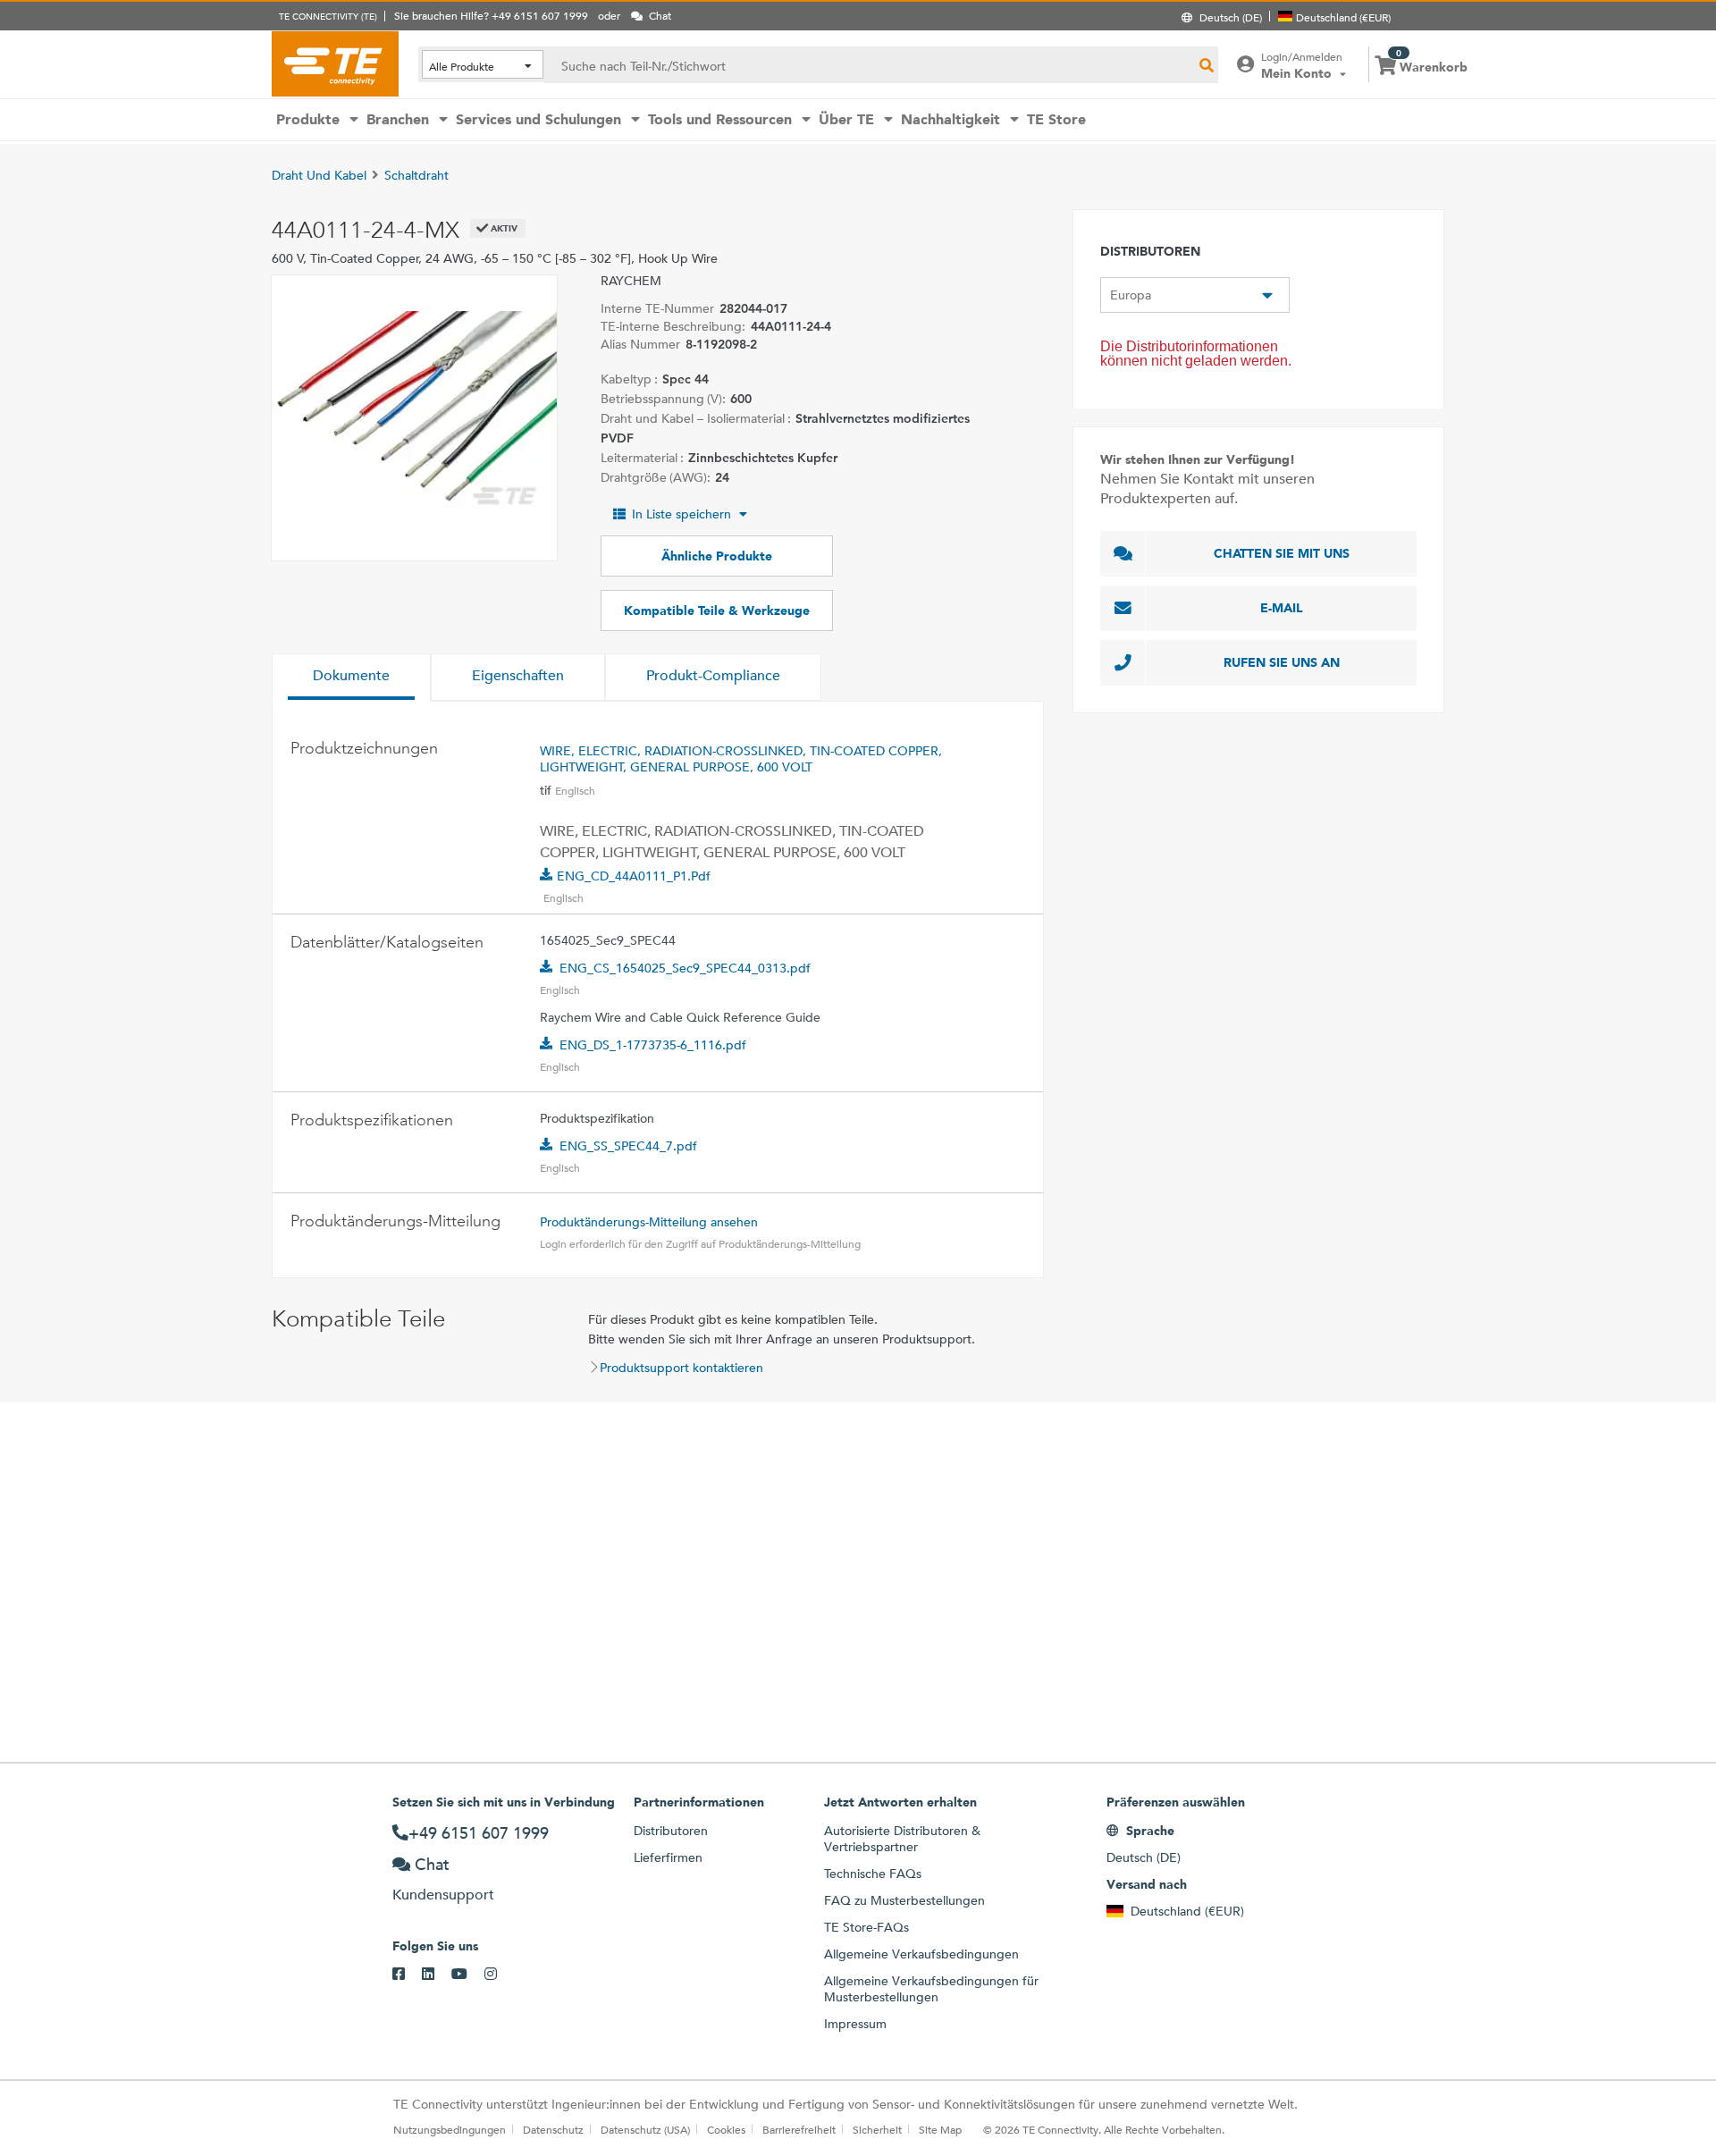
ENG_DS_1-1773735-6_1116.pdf (653, 1045)
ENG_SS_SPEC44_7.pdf (628, 1146)
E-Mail (1282, 608)
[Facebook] (407, 1975)
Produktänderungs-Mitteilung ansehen (649, 1222)
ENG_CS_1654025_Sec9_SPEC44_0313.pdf (685, 968)
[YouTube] (468, 1975)
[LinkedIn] (437, 1975)
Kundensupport (443, 1895)
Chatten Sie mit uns (1282, 553)
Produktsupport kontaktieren (681, 1368)
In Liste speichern (681, 514)
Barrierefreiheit (799, 2129)
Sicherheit (877, 2129)
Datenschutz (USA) (645, 2129)
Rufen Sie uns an (1282, 662)
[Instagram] (499, 1975)
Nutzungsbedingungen (450, 2129)
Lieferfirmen (668, 1857)
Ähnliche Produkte (717, 556)
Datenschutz (553, 2129)
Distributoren (671, 1831)
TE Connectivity (335, 63)
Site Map (940, 2129)
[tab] (351, 678)
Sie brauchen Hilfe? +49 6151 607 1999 (491, 15)
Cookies (726, 2129)
